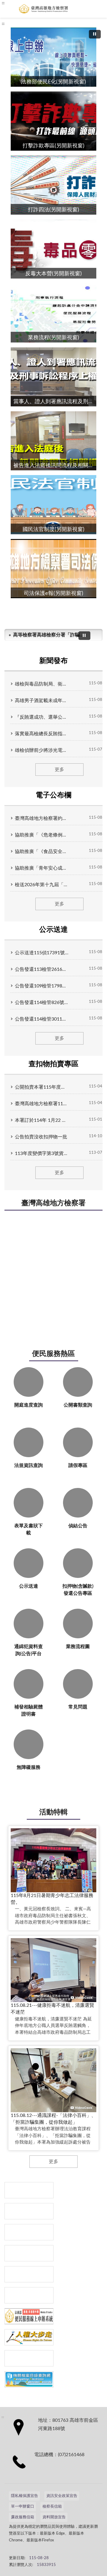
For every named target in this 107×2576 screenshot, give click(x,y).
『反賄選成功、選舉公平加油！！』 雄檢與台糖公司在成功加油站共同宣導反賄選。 (42, 717)
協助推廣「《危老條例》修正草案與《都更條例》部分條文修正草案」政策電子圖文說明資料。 (42, 835)
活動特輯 (53, 1812)
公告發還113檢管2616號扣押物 (42, 969)
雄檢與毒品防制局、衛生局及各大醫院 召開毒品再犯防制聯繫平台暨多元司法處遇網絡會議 (42, 684)
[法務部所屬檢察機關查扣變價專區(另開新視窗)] (29, 2232)
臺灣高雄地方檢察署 (53, 1203)
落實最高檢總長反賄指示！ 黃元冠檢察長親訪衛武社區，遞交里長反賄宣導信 (42, 734)
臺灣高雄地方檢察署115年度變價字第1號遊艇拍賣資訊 (42, 1104)
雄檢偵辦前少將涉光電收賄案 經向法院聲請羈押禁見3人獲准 (42, 750)
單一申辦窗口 (23, 2507)
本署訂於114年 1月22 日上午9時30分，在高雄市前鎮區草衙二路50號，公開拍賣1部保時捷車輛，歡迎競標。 (42, 1120)
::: (3, 24)
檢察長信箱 (52, 2507)
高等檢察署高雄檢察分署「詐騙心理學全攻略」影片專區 (48, 635)
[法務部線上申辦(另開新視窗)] (29, 2316)
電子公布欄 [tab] (53, 795)
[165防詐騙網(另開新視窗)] (29, 2211)
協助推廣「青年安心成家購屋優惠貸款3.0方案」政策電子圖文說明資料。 (42, 868)
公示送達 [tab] (53, 930)
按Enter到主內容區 (22, 5)
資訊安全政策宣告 (62, 2496)
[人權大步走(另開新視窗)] (29, 2337)
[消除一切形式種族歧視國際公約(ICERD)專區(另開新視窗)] (29, 2253)
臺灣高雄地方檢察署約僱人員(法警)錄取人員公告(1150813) (42, 818)
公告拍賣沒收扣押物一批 (41, 1137)
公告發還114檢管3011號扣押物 (42, 1019)
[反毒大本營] (29, 2190)
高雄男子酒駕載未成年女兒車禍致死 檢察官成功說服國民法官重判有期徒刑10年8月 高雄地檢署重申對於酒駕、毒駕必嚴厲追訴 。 (42, 701)
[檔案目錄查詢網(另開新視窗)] (29, 2379)
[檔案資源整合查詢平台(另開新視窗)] (29, 2358)
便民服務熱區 (53, 1354)
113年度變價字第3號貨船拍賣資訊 (42, 1153)
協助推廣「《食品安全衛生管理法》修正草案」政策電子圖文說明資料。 (42, 852)
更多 (59, 770)
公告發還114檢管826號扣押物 (42, 1003)
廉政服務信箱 (23, 2517)
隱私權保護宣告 (25, 2496)
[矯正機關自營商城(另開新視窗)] (29, 2295)
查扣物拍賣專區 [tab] (53, 1064)
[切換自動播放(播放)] (95, 34)
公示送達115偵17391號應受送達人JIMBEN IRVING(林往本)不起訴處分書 (42, 953)
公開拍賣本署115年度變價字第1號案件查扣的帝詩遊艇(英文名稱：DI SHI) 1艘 (42, 1087)
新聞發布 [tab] (53, 661)
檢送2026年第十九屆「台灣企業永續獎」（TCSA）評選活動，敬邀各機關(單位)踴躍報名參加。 (42, 885)
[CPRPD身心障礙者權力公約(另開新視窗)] (29, 2274)
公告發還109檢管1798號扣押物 (42, 986)
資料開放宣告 (54, 2517)
